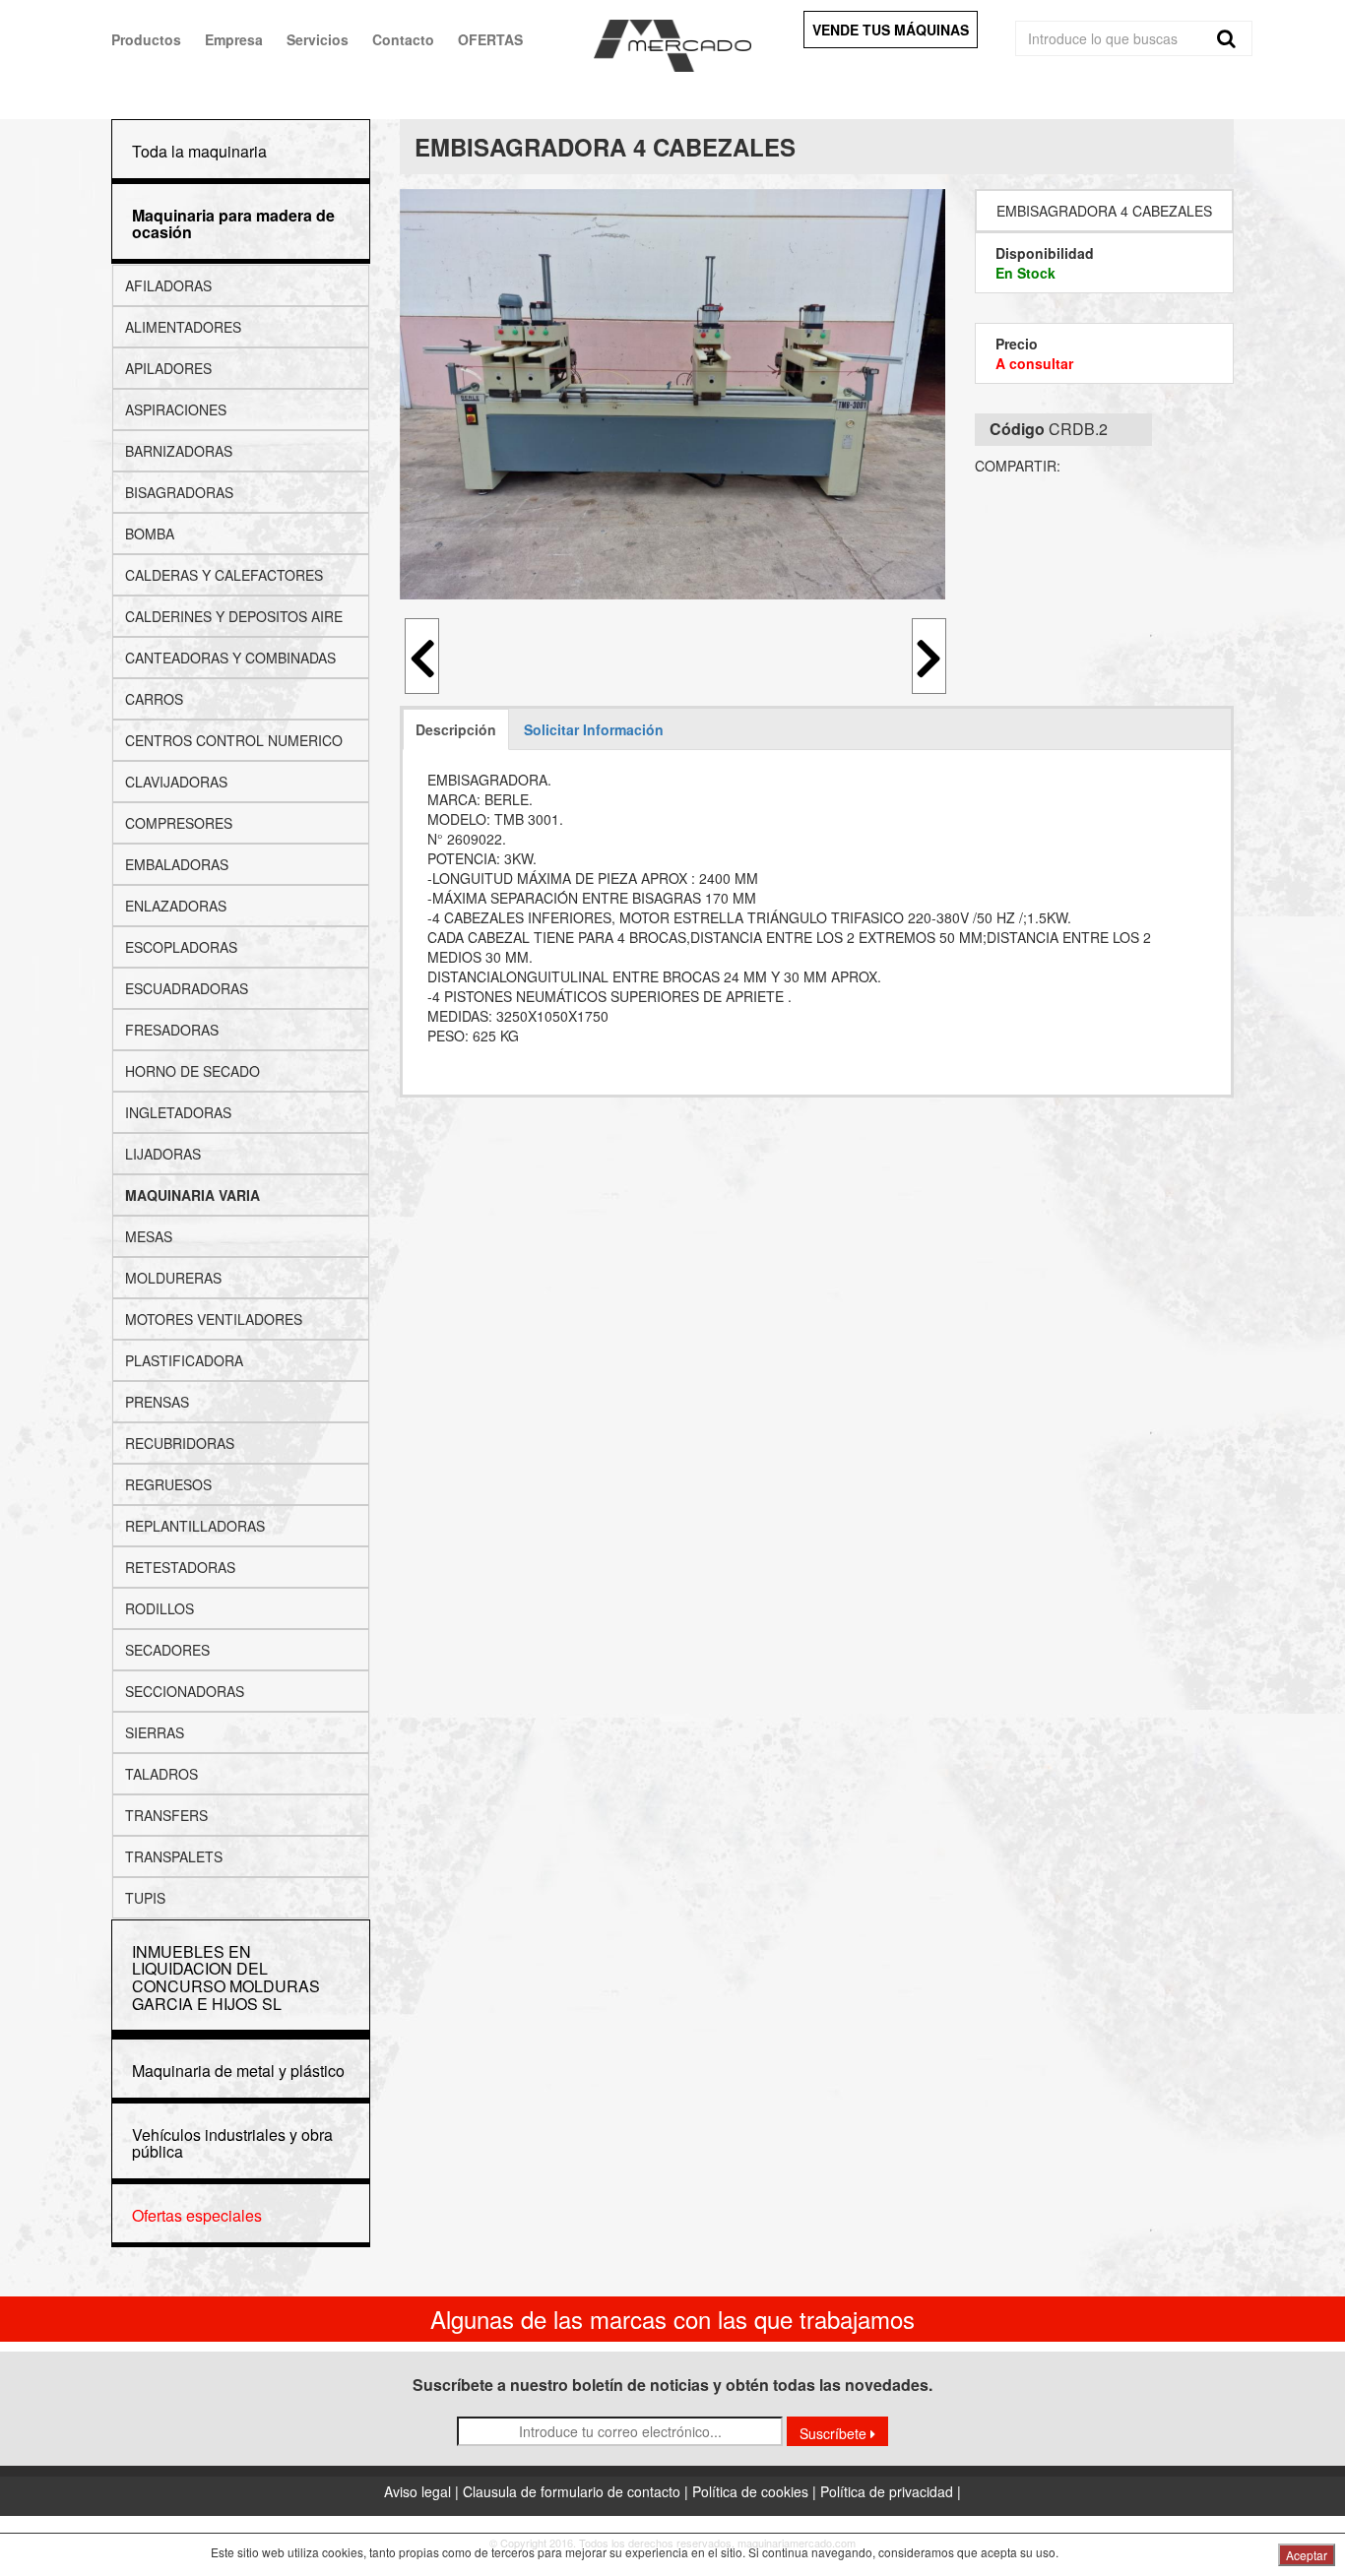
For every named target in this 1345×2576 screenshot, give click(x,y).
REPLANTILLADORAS (195, 1526)
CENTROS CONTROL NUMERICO (234, 740)
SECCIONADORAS (185, 1691)
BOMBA (150, 534)
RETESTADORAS (180, 1567)
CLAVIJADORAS (176, 782)
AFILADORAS (168, 285)
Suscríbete (835, 2433)
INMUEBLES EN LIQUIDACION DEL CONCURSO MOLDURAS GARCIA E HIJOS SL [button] (226, 1978)
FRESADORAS (172, 1030)
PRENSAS (157, 1402)
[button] (233, 224)
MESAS (149, 1236)
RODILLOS (160, 1608)
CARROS (154, 699)
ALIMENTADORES (183, 327)
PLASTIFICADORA (184, 1360)
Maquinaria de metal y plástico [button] (238, 2071)
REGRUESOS (168, 1484)
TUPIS (145, 1898)
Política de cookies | (756, 2491)
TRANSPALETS (174, 1856)
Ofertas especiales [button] (197, 2215)
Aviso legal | (423, 2491)
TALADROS (161, 1774)
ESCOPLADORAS (181, 947)
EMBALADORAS (177, 864)
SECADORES (167, 1650)
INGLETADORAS (178, 1112)
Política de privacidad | (891, 2491)
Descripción (456, 729)
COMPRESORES (179, 823)
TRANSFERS (166, 1815)
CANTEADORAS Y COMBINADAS (230, 658)
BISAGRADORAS (179, 492)
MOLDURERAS (173, 1278)
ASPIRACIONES (176, 409)
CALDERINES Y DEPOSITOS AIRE (234, 616)
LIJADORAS (163, 1154)
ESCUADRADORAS (187, 988)
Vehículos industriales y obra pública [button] (232, 2143)
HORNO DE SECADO (192, 1071)
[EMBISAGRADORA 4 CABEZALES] (673, 394)
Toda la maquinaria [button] (199, 151)
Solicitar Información (594, 729)
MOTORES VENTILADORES (214, 1319)
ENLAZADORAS (176, 906)
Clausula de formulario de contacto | (577, 2491)
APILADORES (168, 368)
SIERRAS (155, 1732)
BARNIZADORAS (179, 451)
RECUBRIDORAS (180, 1443)
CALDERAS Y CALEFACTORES (224, 575)
